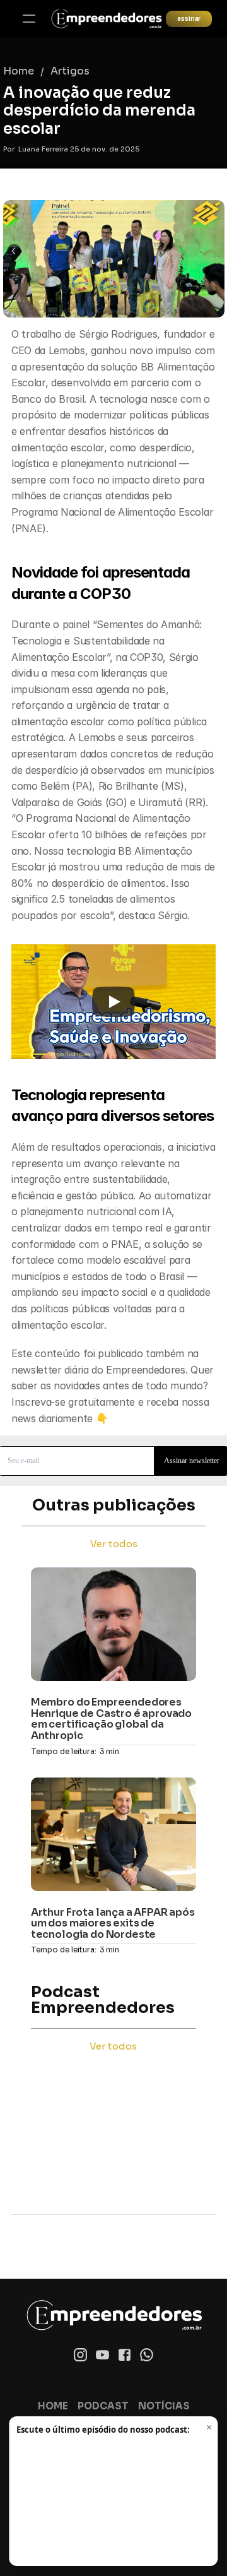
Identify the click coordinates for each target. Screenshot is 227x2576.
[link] (106, 19)
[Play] (113, 1002)
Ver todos (114, 1544)
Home (19, 71)
